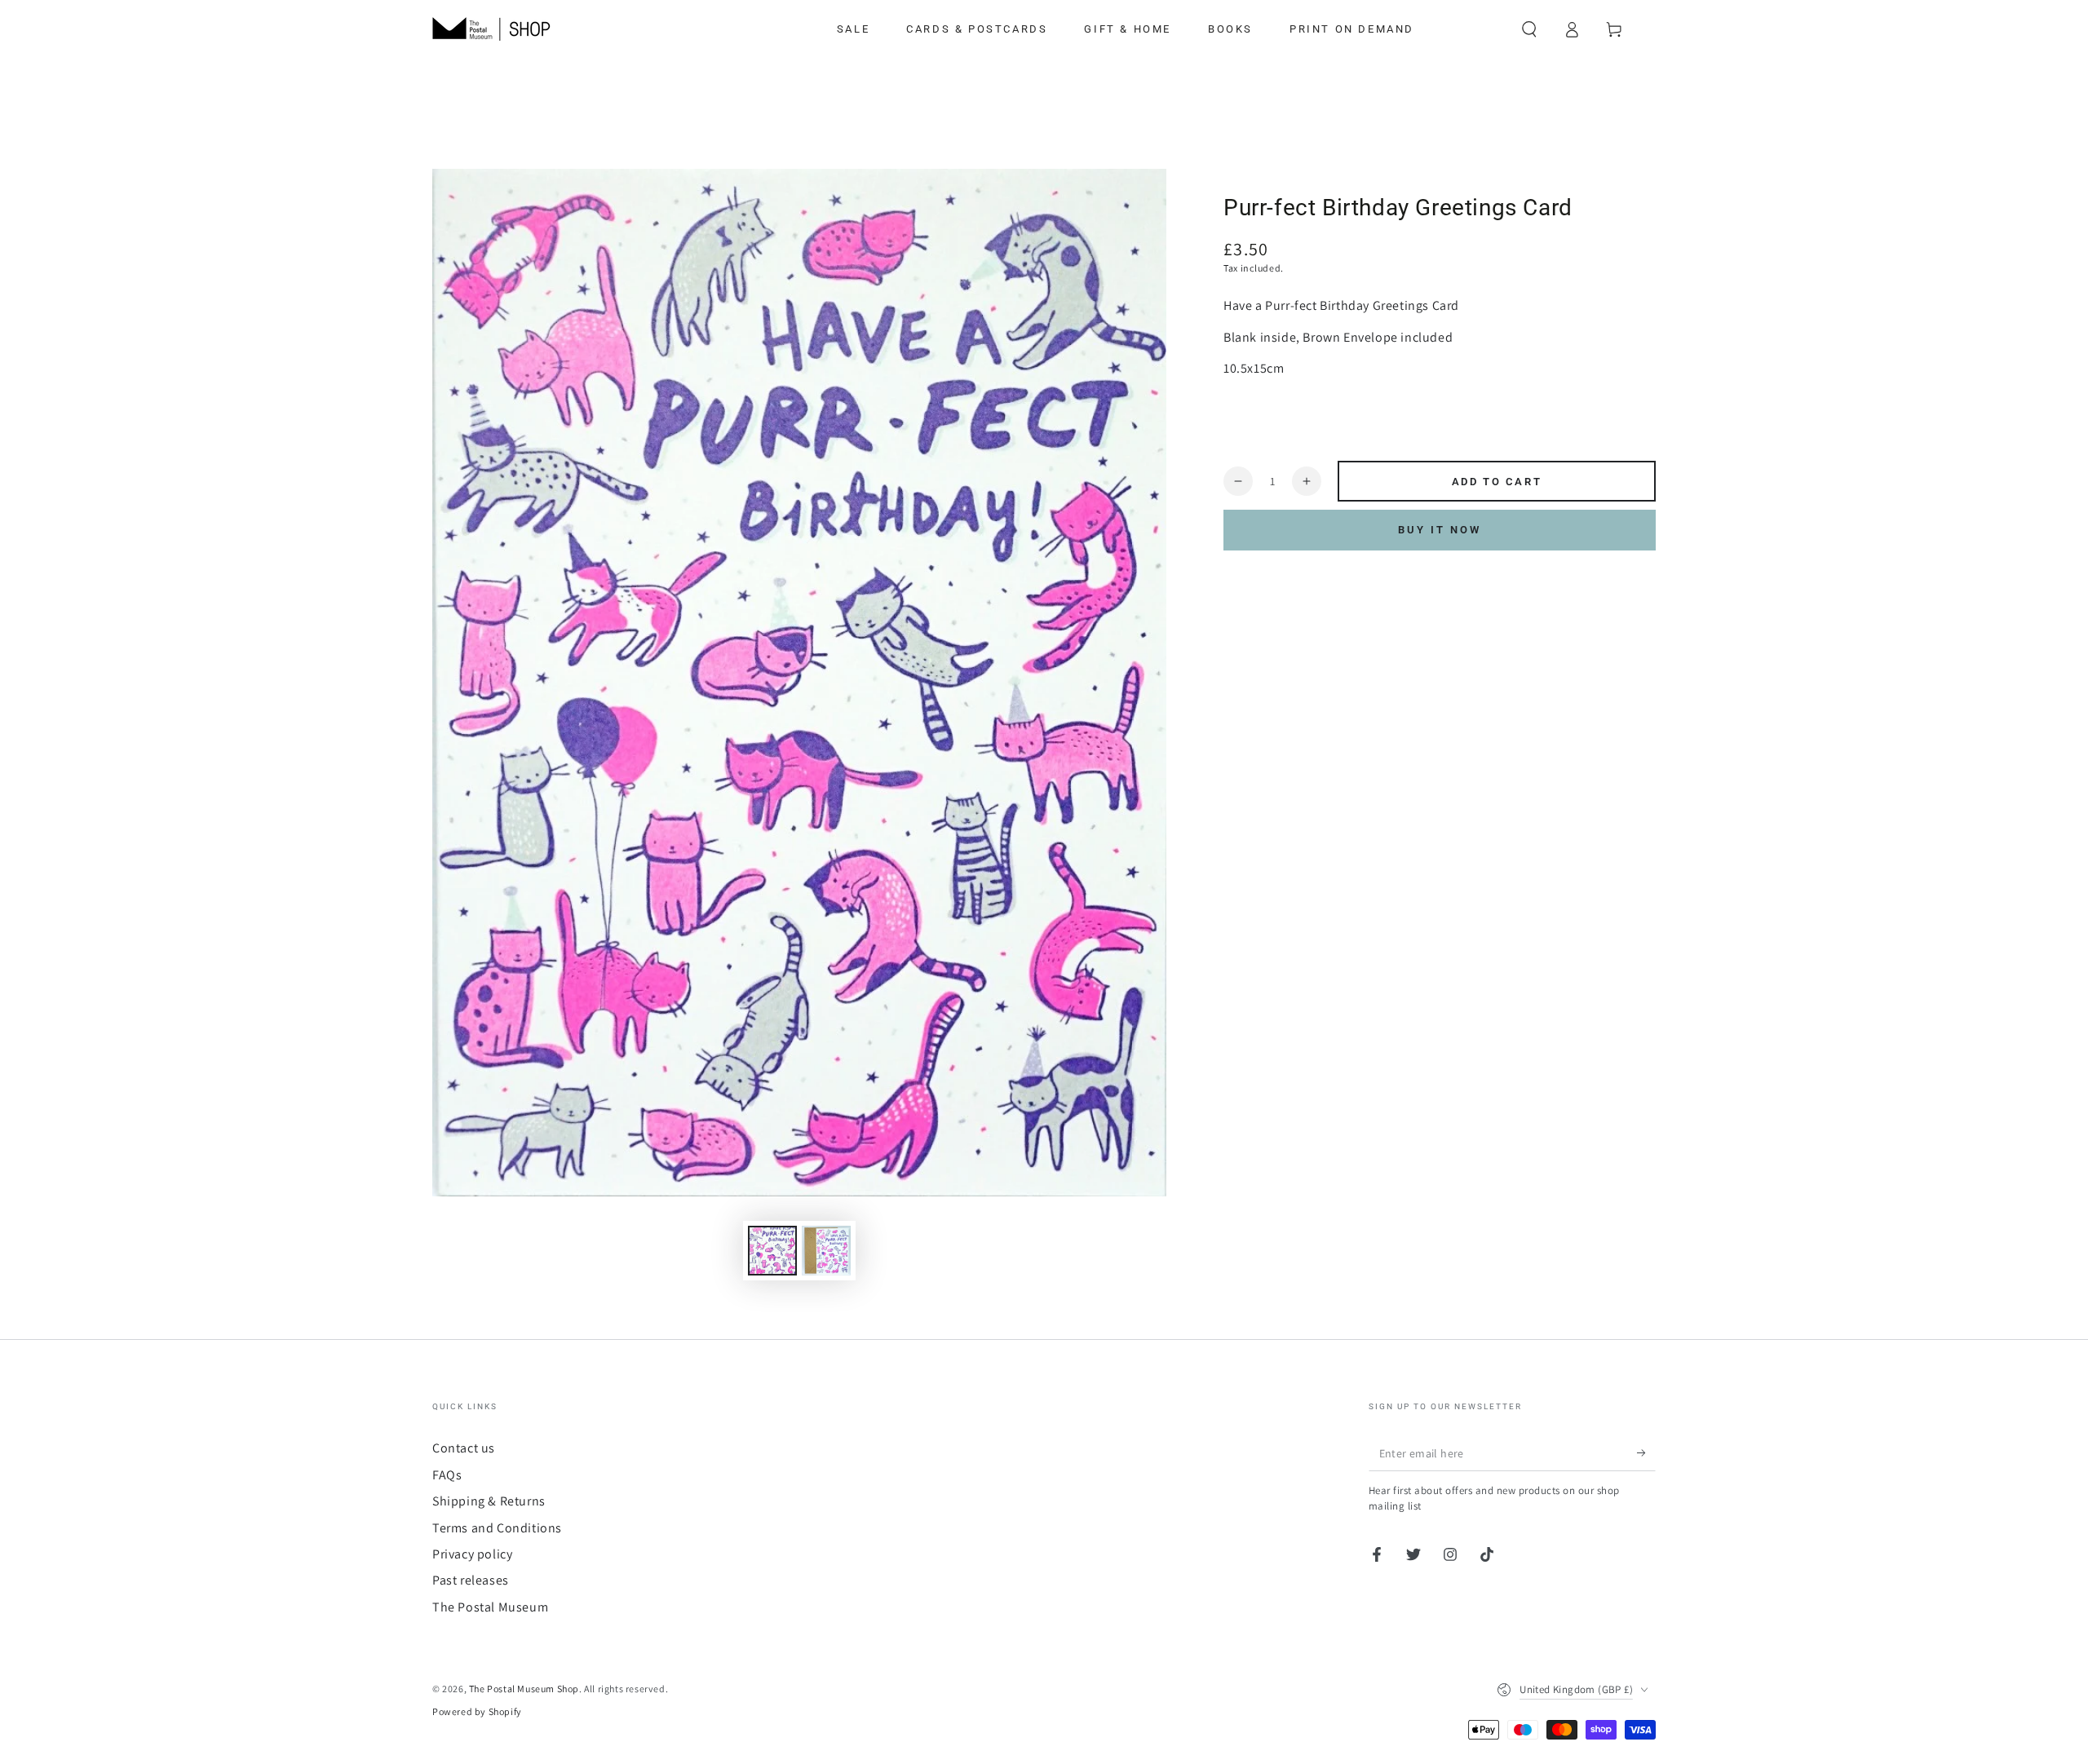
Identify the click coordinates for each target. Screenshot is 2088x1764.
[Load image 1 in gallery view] (772, 1251)
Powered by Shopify (477, 1711)
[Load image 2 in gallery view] (826, 1251)
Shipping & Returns (489, 1501)
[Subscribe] (1646, 1452)
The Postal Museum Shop (524, 1689)
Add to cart (1497, 482)
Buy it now (1440, 530)
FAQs (447, 1475)
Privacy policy (472, 1554)
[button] (1529, 29)
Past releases (471, 1580)
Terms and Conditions (497, 1528)
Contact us (464, 1448)
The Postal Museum (490, 1607)
